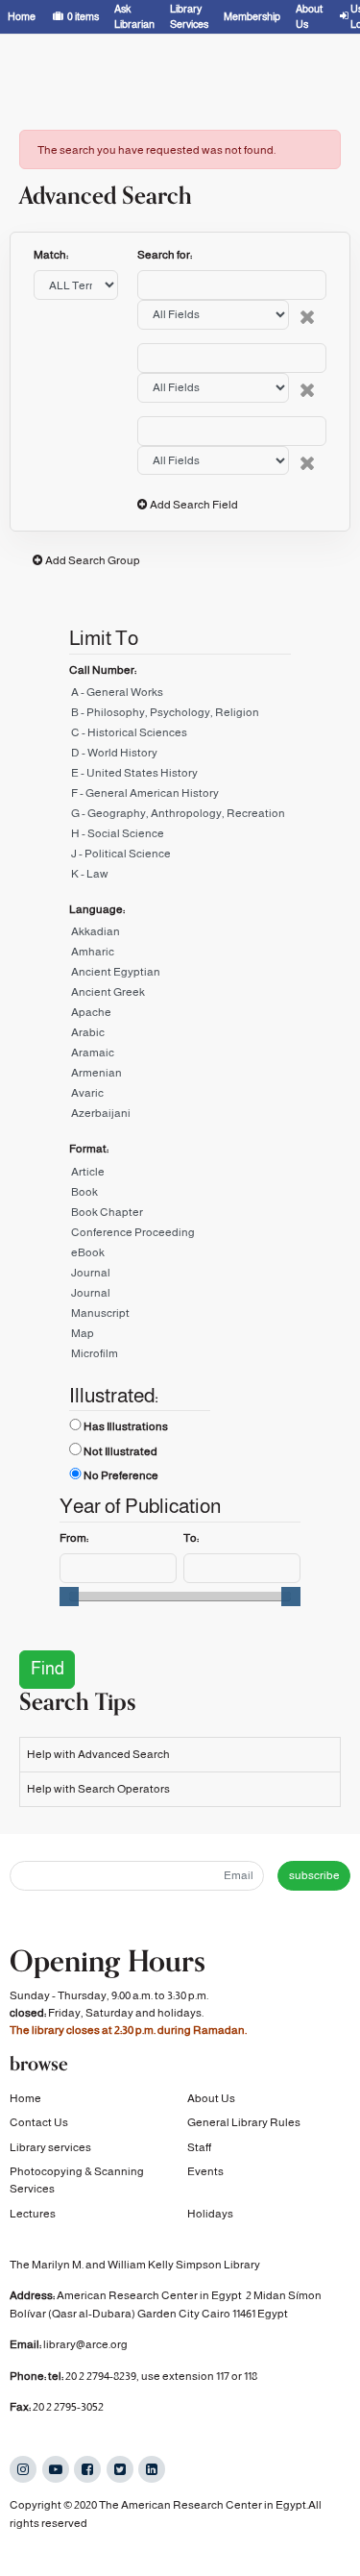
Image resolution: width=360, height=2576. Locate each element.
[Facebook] (87, 2469)
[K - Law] (180, 877)
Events (205, 2171)
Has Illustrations (126, 1426)
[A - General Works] (180, 695)
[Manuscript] (180, 1316)
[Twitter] (120, 2469)
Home (25, 2098)
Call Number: (103, 670)
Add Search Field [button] (194, 505)
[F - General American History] (180, 796)
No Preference (121, 1475)
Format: (89, 1149)
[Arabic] (180, 1036)
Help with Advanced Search (98, 1754)
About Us (211, 2098)
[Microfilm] (180, 1357)
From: (74, 1538)
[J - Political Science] (180, 857)
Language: (97, 909)
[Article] (180, 1175)
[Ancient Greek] (180, 995)
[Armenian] (180, 1076)
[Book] (180, 1195)
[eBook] (180, 1256)
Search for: (165, 255)
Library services (50, 2147)
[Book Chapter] (180, 1215)
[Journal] (180, 1276)
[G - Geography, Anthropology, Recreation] (180, 817)
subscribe (314, 1875)
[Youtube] (56, 2469)
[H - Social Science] (180, 837)
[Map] (180, 1337)
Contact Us (39, 2122)
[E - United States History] (180, 776)
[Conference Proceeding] (180, 1236)
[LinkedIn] (152, 2469)
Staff (199, 2147)
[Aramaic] (180, 1056)
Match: (52, 255)
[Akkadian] (180, 935)
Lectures (33, 2214)
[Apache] (180, 1016)
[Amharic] (180, 955)
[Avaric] (180, 1096)
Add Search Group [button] (93, 560)
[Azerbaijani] (180, 1116)
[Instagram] (23, 2469)
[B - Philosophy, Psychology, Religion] (180, 716)
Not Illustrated (120, 1451)
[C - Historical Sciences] (180, 736)
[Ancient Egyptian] (180, 975)
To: (191, 1538)
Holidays (210, 2214)
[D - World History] (180, 756)
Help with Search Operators (98, 1789)
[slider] (69, 1597)
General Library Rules (244, 2122)
